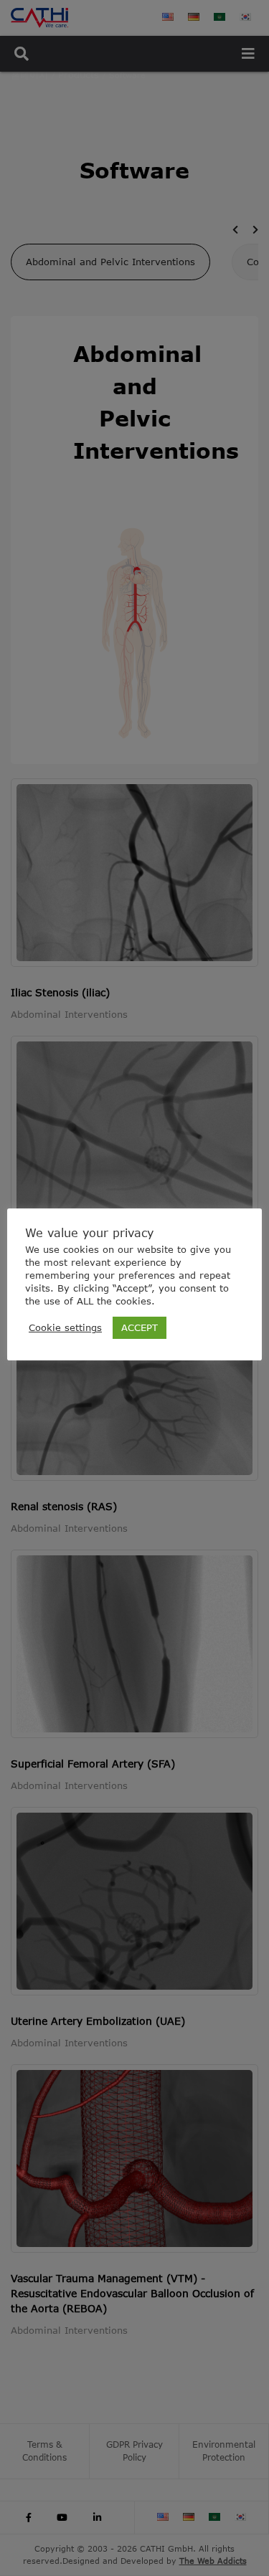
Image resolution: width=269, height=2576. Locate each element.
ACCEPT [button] (140, 1327)
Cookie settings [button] (65, 1327)
